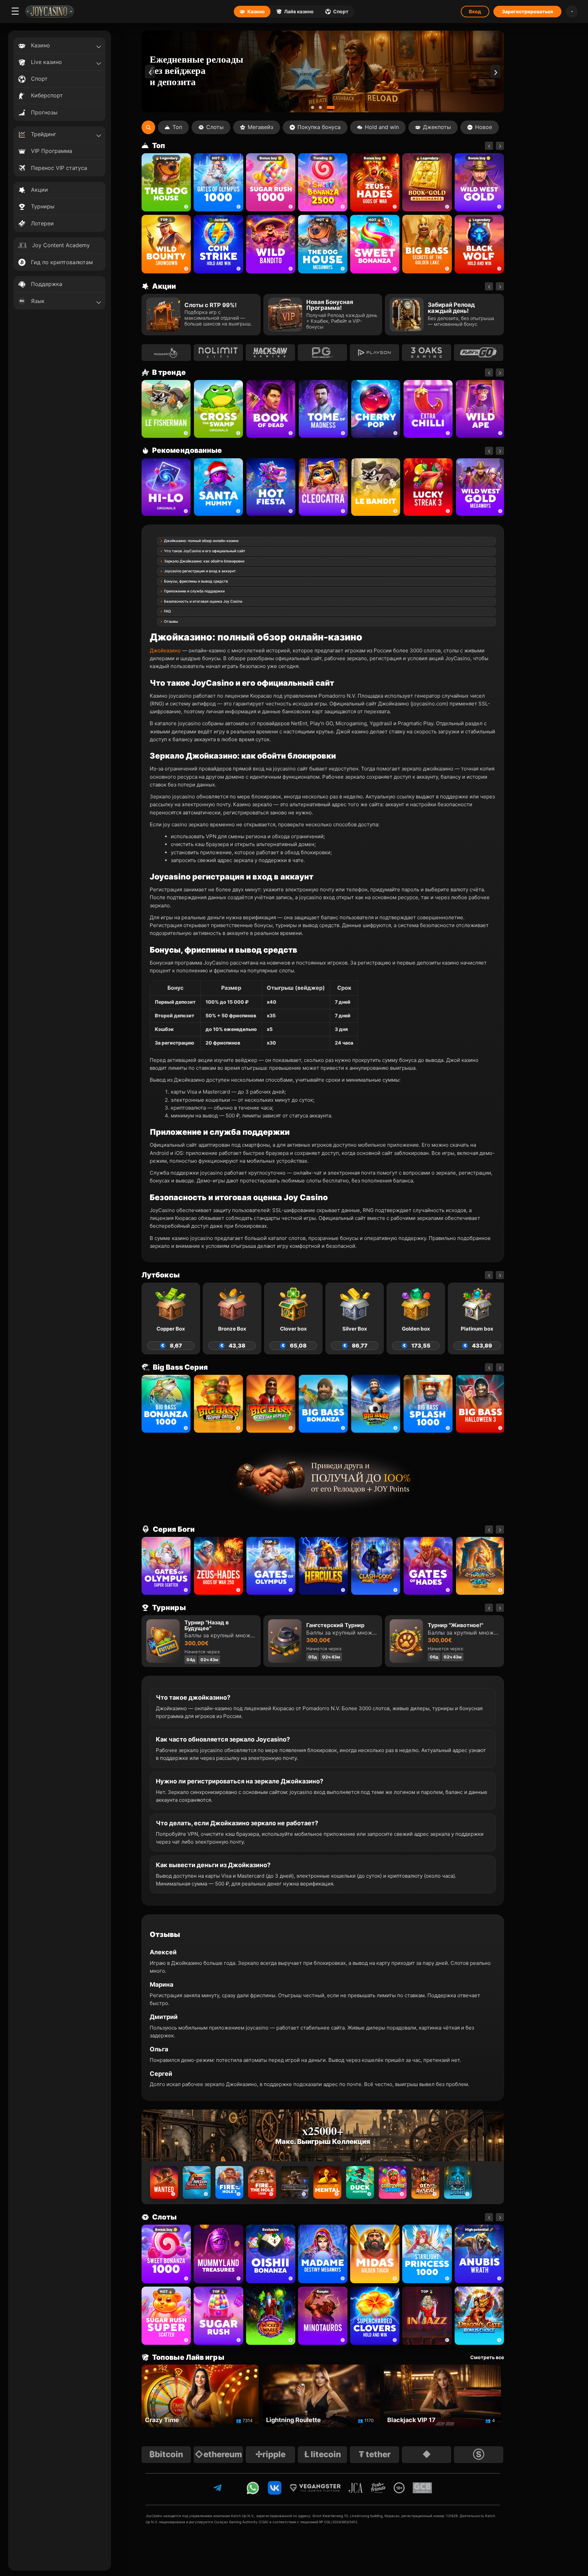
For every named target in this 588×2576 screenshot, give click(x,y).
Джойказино (165, 650)
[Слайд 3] (333, 107)
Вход (475, 11)
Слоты (215, 127)
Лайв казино (299, 11)
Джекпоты (437, 127)
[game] (271, 244)
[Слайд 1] (315, 107)
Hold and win (382, 127)
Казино (256, 11)
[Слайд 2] (325, 107)
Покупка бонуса (319, 127)
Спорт (341, 11)
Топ (177, 127)
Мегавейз (260, 127)
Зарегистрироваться (527, 11)
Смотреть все (487, 2357)
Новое (484, 127)
